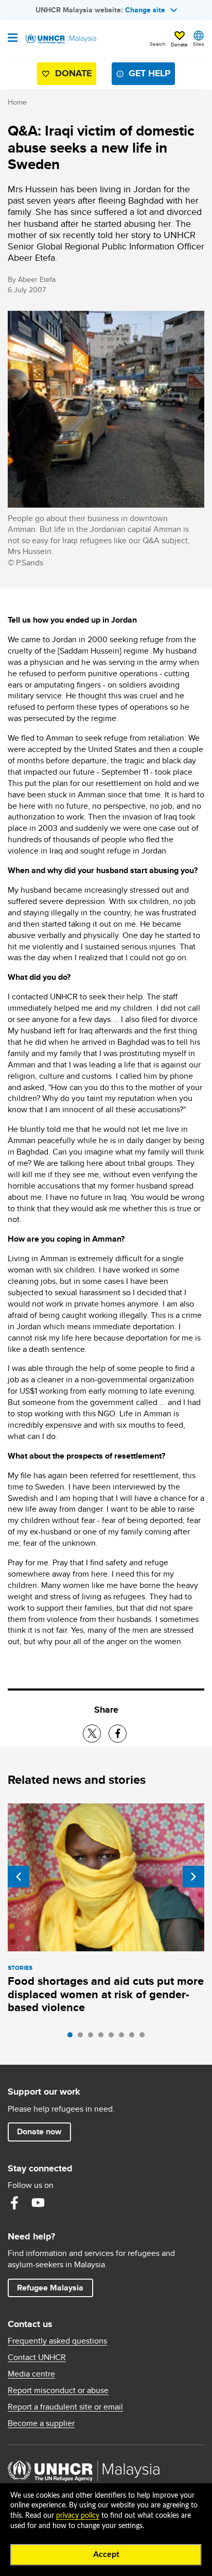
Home (17, 102)
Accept (106, 2554)
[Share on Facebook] (118, 1734)
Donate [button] (179, 44)
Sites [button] (199, 44)
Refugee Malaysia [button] (55, 2287)
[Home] (60, 39)
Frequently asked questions (57, 2341)
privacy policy (78, 2516)
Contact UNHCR (37, 2357)
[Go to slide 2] (83, 2037)
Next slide (193, 1877)
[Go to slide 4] (103, 2037)
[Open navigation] (13, 39)
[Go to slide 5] (114, 2037)
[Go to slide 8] (145, 2037)
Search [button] (158, 44)
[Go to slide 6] (124, 2037)
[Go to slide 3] (93, 2037)
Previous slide (19, 1877)
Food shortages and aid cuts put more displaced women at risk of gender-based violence (106, 1994)
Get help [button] (145, 76)
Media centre (31, 2374)
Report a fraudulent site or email (65, 2407)
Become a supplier (41, 2423)
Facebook (14, 2203)
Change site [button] (145, 10)
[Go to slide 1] (73, 2037)
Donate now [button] (39, 2131)
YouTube (38, 2203)
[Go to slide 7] (134, 2037)
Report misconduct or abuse (58, 2390)
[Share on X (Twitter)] (92, 1734)
